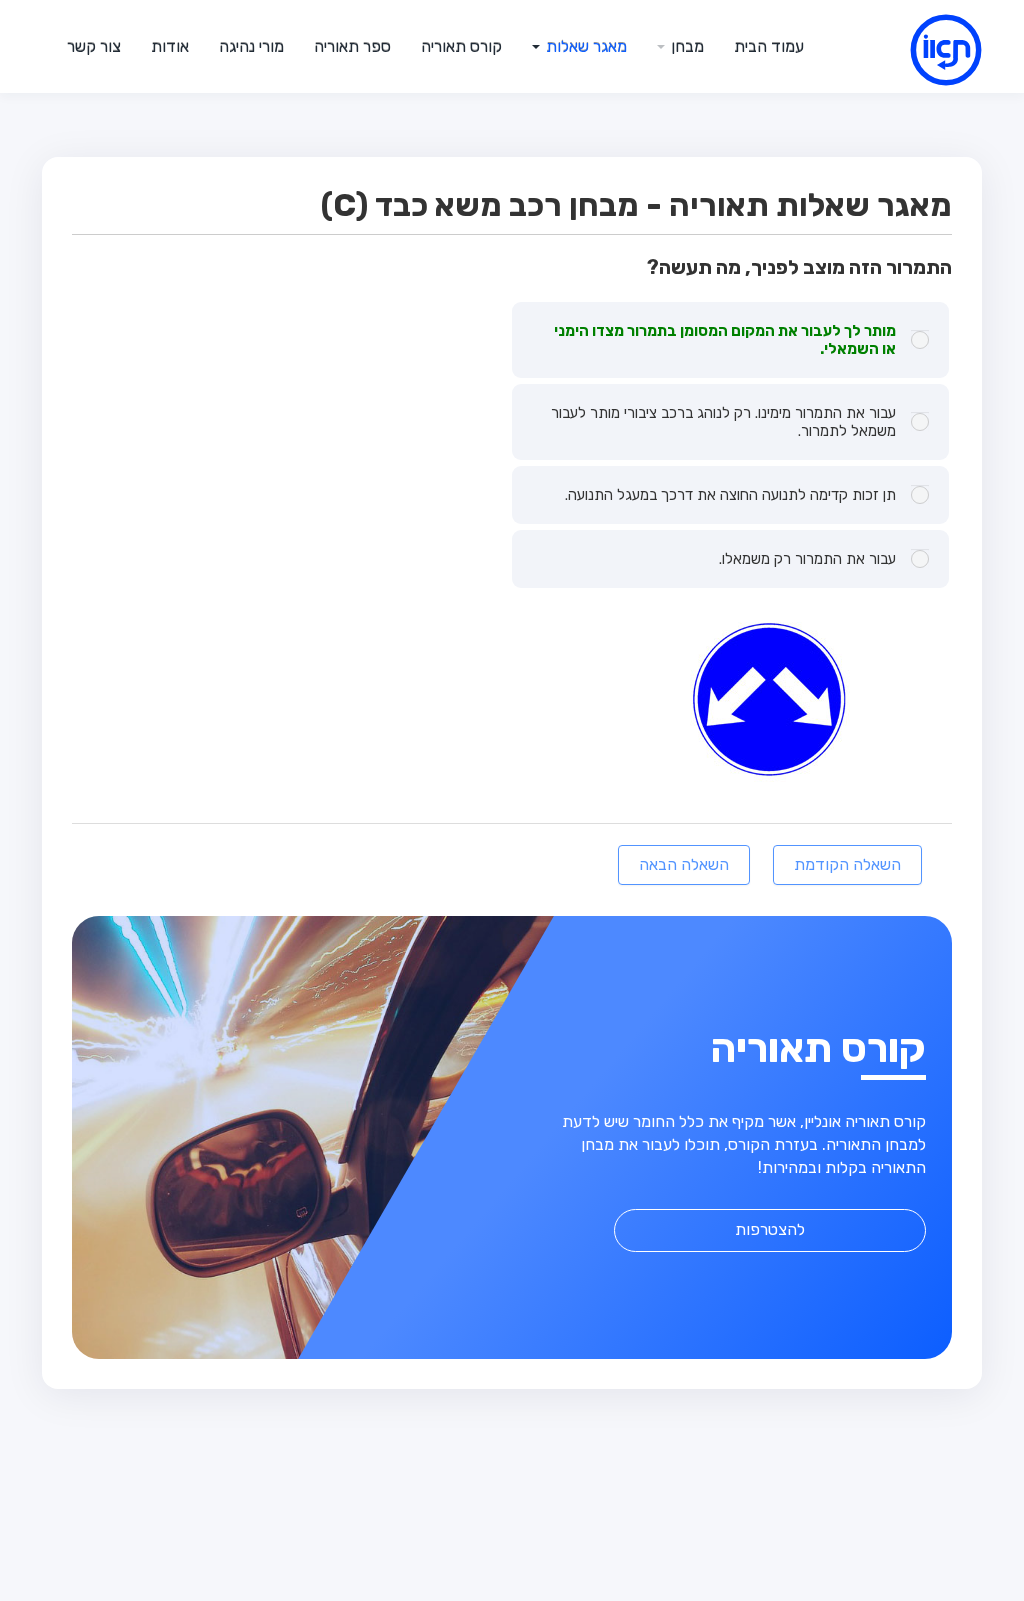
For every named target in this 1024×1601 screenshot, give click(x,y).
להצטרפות (770, 1229)
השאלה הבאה (684, 864)
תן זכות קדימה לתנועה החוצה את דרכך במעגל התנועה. (730, 495)
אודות (170, 46)
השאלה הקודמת (847, 864)
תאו (922, 54)
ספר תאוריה (352, 46)
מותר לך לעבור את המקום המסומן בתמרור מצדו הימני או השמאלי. (725, 340)
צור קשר (94, 46)
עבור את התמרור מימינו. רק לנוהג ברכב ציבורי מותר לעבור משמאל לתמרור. (723, 422)
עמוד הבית (769, 46)
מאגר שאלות (584, 46)
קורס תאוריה (461, 46)
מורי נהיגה (251, 46)
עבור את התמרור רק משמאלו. (807, 559)
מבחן (685, 46)
